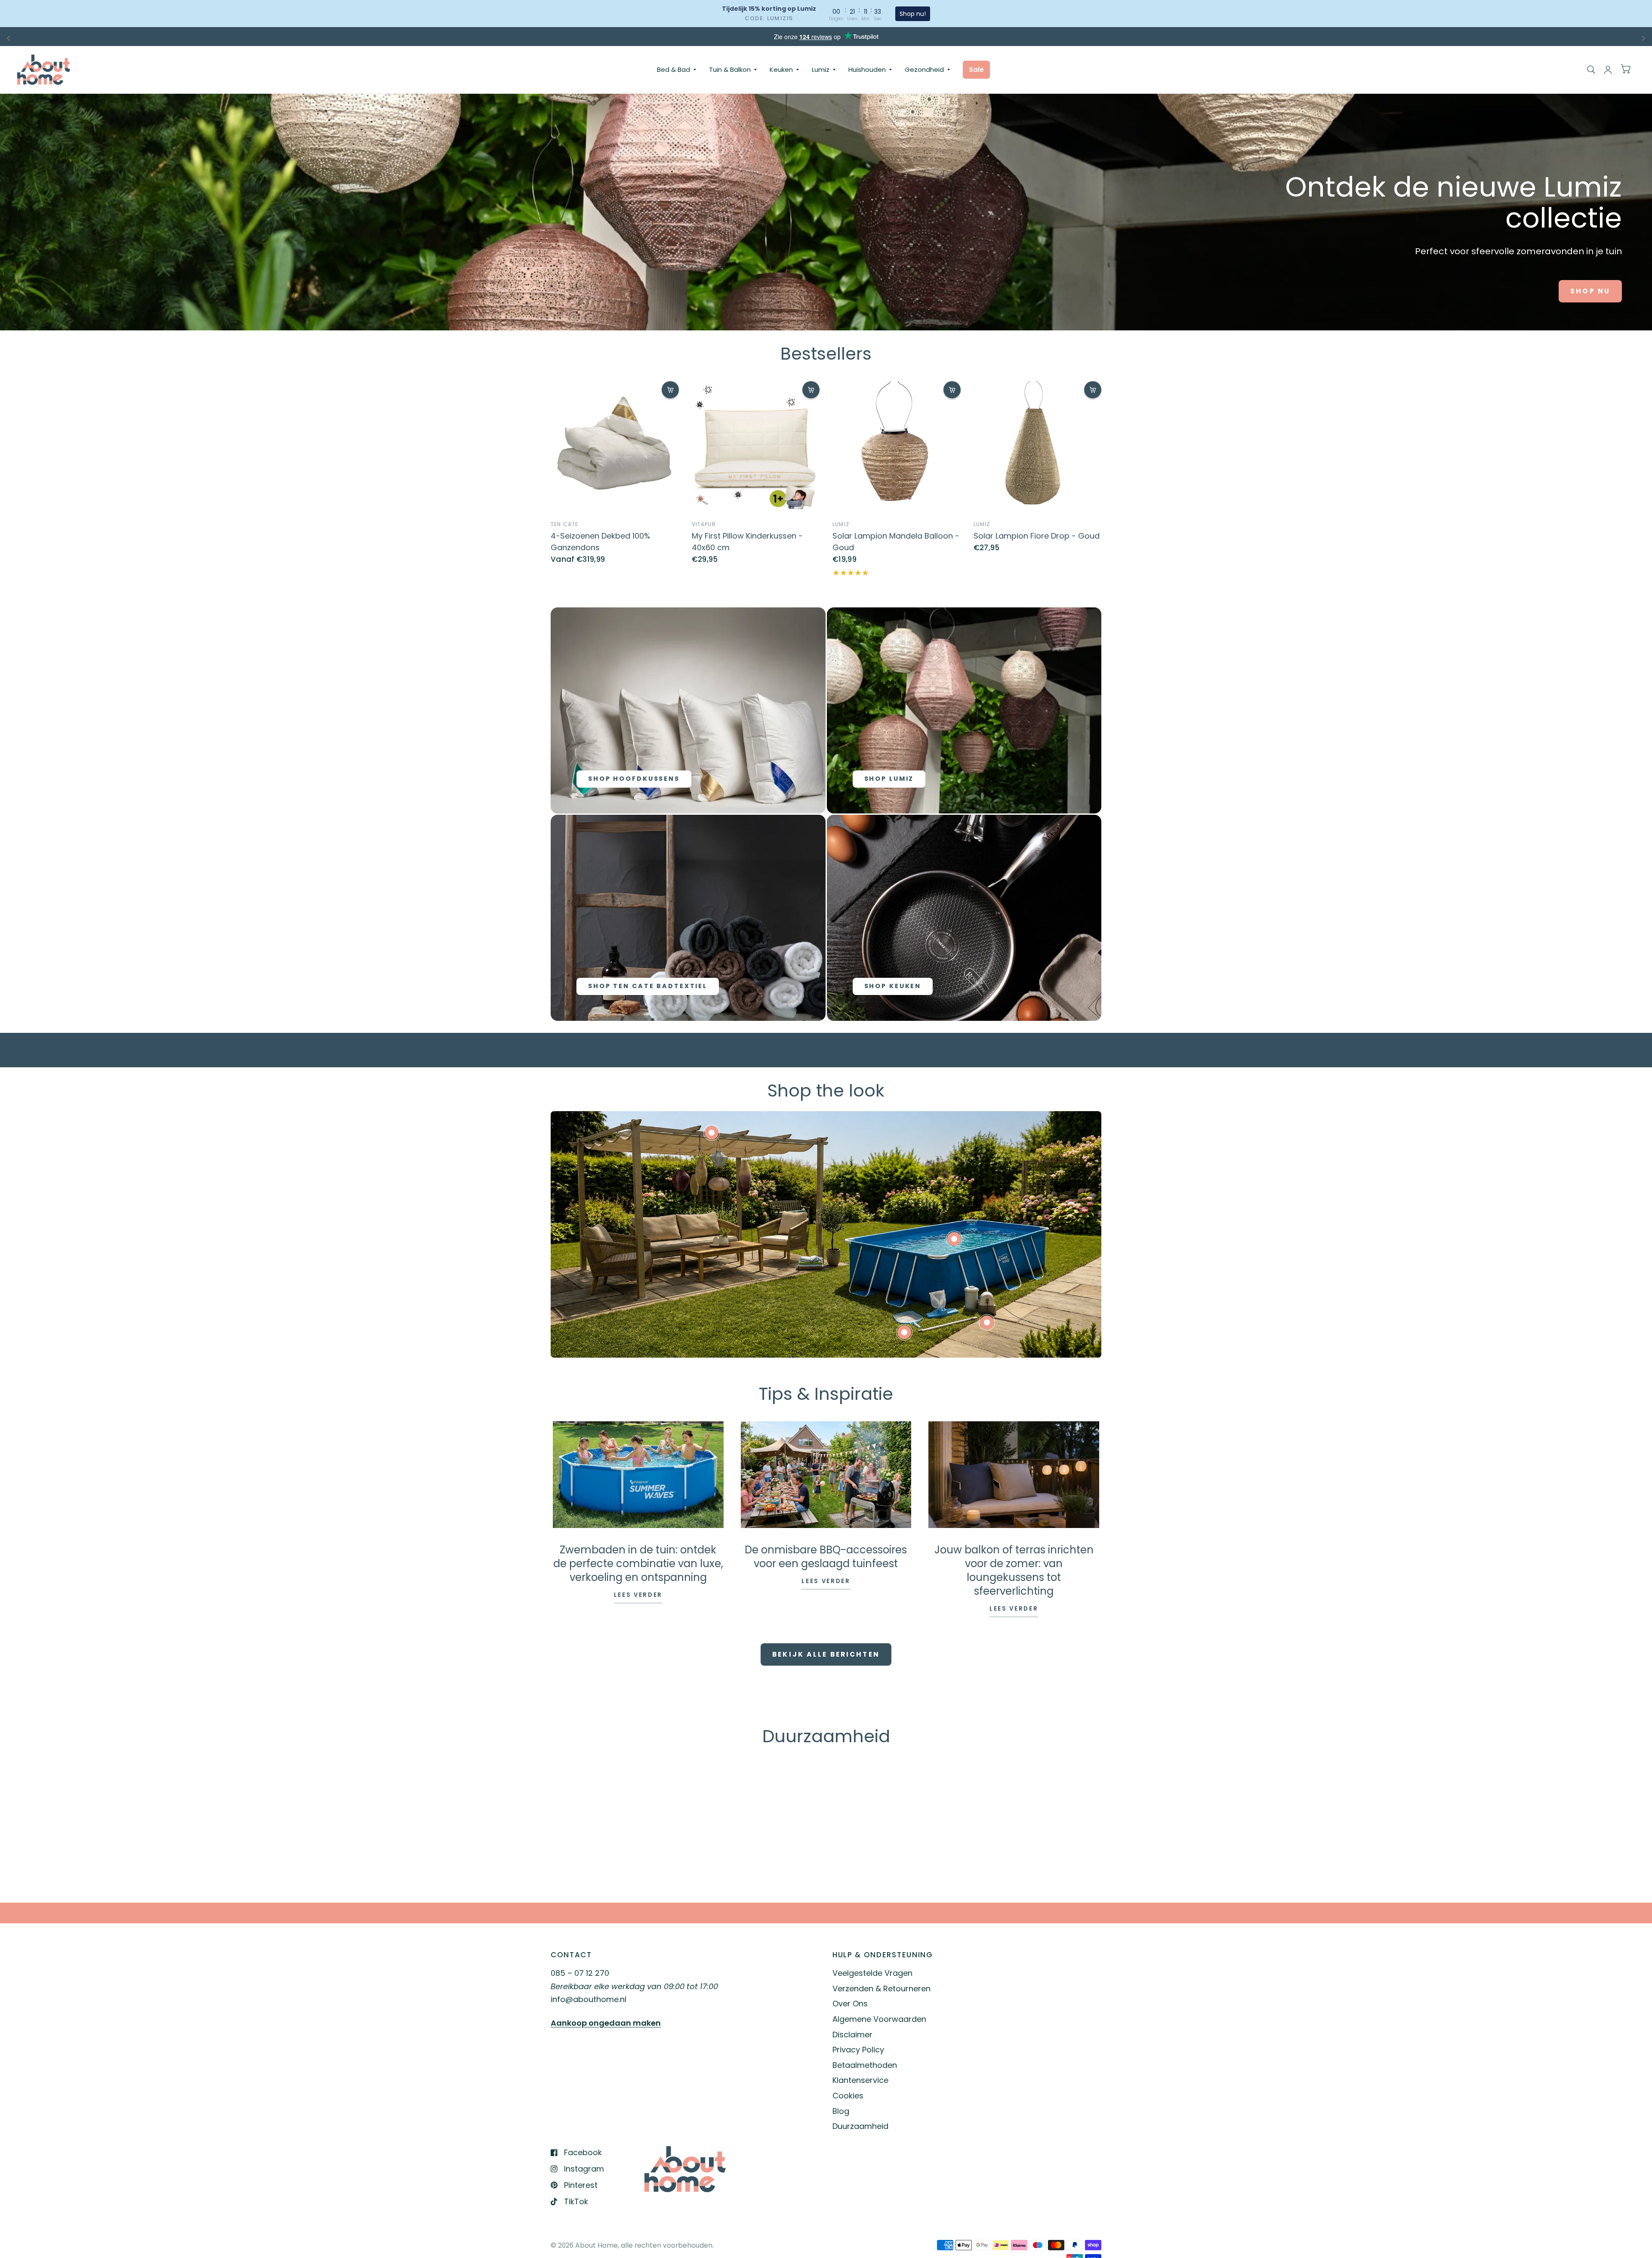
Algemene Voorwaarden (879, 2019)
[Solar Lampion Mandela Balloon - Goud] (897, 445)
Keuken (781, 69)
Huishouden (867, 69)
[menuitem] (677, 70)
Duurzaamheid (860, 2126)
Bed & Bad (673, 69)
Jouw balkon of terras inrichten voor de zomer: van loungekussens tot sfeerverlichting (1014, 1570)
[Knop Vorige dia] (593, 1789)
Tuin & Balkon (730, 69)
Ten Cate (565, 524)
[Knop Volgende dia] (1059, 1789)
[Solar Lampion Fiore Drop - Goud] (1038, 445)
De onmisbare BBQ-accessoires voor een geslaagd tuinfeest (826, 1557)
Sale (976, 69)
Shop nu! (913, 14)
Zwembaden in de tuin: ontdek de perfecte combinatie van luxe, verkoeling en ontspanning (638, 1563)
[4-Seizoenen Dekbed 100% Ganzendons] (615, 445)
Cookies (848, 2096)
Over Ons (850, 2004)
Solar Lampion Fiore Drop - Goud (1037, 536)
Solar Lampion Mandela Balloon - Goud (896, 542)
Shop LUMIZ (889, 779)
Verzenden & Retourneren (881, 1988)
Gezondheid (924, 69)
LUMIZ (841, 524)
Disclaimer (852, 2035)
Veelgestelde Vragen (872, 1973)
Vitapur (704, 524)
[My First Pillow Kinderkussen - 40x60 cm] (756, 445)
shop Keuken (893, 986)
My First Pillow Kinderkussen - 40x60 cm (747, 542)
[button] (1590, 291)
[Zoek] (1591, 70)
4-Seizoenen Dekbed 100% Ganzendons (600, 542)
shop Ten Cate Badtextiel (648, 986)
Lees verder (638, 1596)
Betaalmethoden (865, 2065)
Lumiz (821, 69)
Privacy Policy (858, 2050)
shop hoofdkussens (634, 779)
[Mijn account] (1608, 70)
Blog (841, 2111)
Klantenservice (860, 2080)
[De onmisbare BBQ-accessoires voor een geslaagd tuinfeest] (826, 1475)
